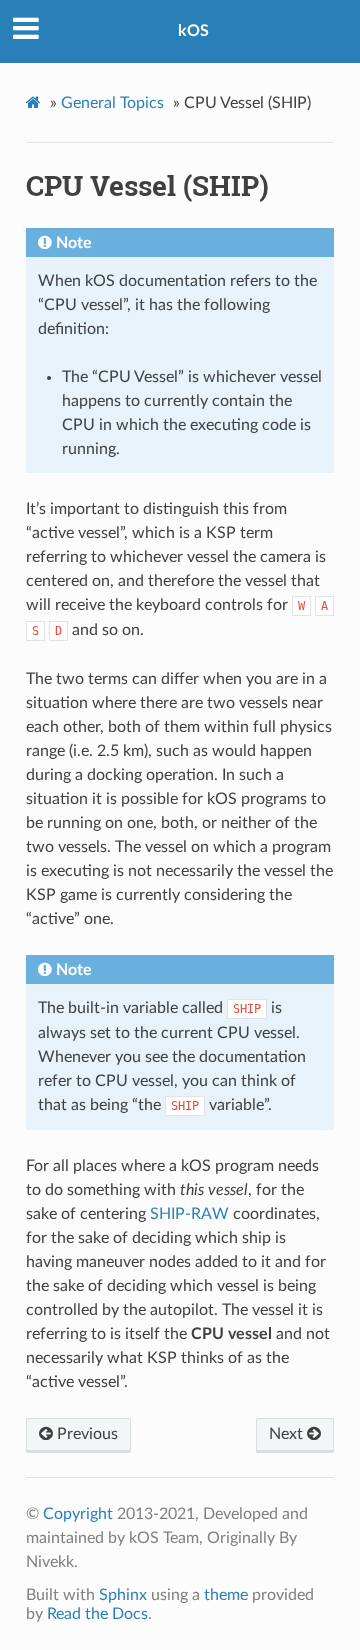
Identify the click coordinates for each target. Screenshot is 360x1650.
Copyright (78, 1514)
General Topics (112, 103)
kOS (193, 31)
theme (226, 1595)
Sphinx (123, 1595)
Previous (85, 1434)
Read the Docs (97, 1614)
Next (288, 1434)
